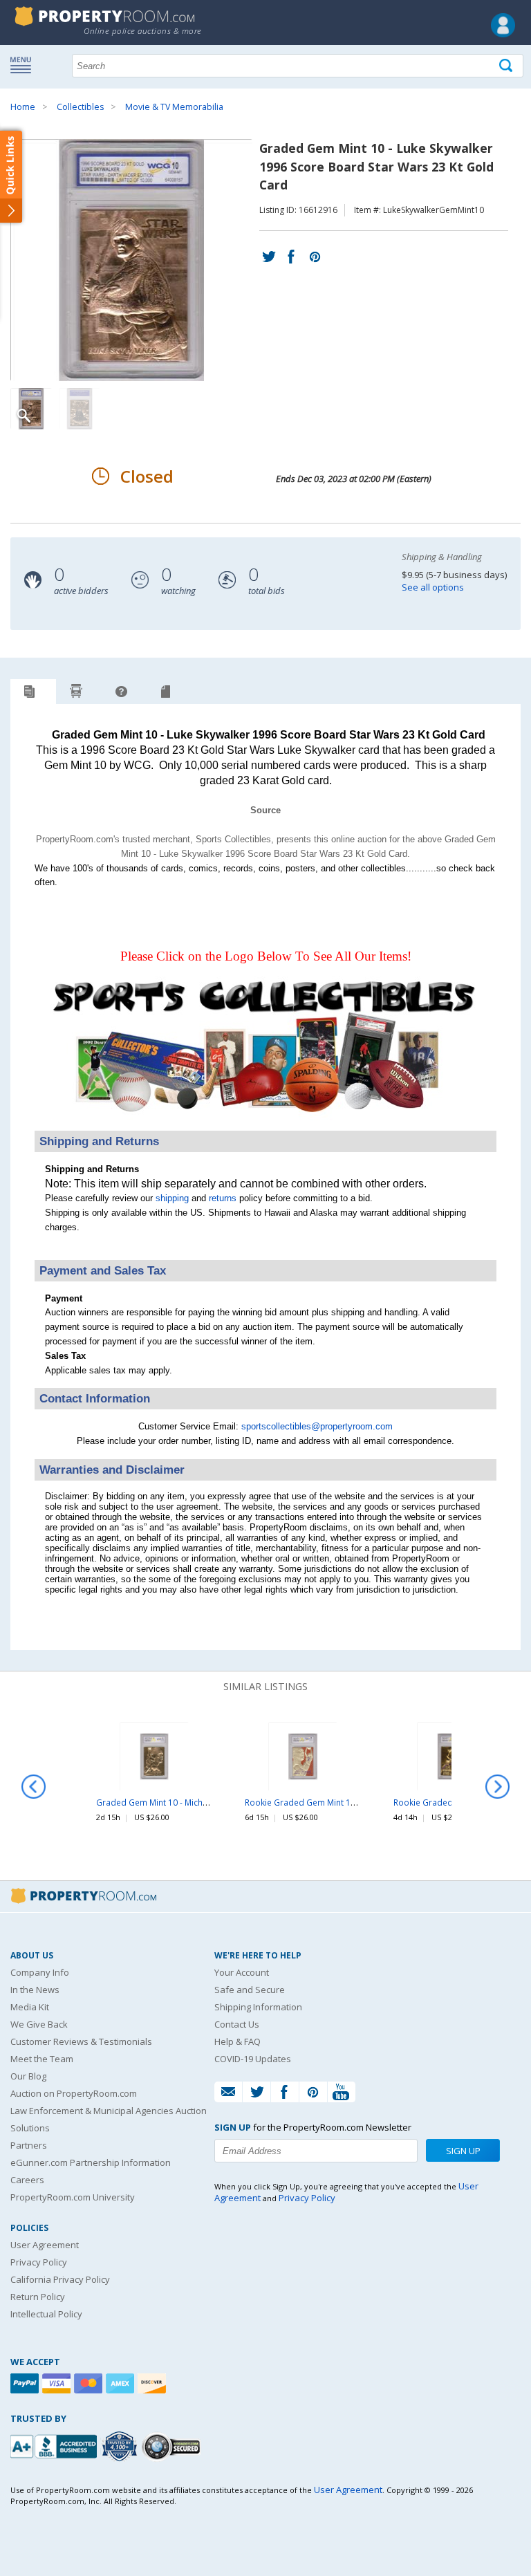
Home (23, 107)
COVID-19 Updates (253, 2059)
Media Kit (30, 2007)
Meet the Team (42, 2059)
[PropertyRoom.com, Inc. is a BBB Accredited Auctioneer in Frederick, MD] (55, 2445)
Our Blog (28, 2076)
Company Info (40, 1972)
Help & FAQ (237, 2041)
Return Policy (38, 2297)
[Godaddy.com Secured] (173, 2446)
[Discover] (153, 2383)
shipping (172, 1198)
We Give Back (39, 2024)
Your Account (242, 1972)
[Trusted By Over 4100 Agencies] (121, 2447)
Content (13, 176)
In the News (35, 1990)
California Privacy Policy (60, 2279)
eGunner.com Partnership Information (91, 2162)
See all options (433, 587)
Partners (29, 2145)
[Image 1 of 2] (135, 260)
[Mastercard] (90, 2383)
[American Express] (122, 2383)
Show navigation (24, 64)
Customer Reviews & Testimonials (81, 2041)
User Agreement (45, 2245)
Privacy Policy (39, 2262)
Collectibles (80, 107)
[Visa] (58, 2383)
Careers (27, 2180)
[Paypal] (26, 2383)
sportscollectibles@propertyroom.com (317, 1426)
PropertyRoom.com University (73, 2197)
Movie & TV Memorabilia (174, 107)
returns (223, 1198)
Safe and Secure (250, 1990)
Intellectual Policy (46, 2314)
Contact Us (237, 2024)
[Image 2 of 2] (80, 409)
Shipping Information (258, 2007)
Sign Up (463, 2151)
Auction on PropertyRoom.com (74, 2093)
